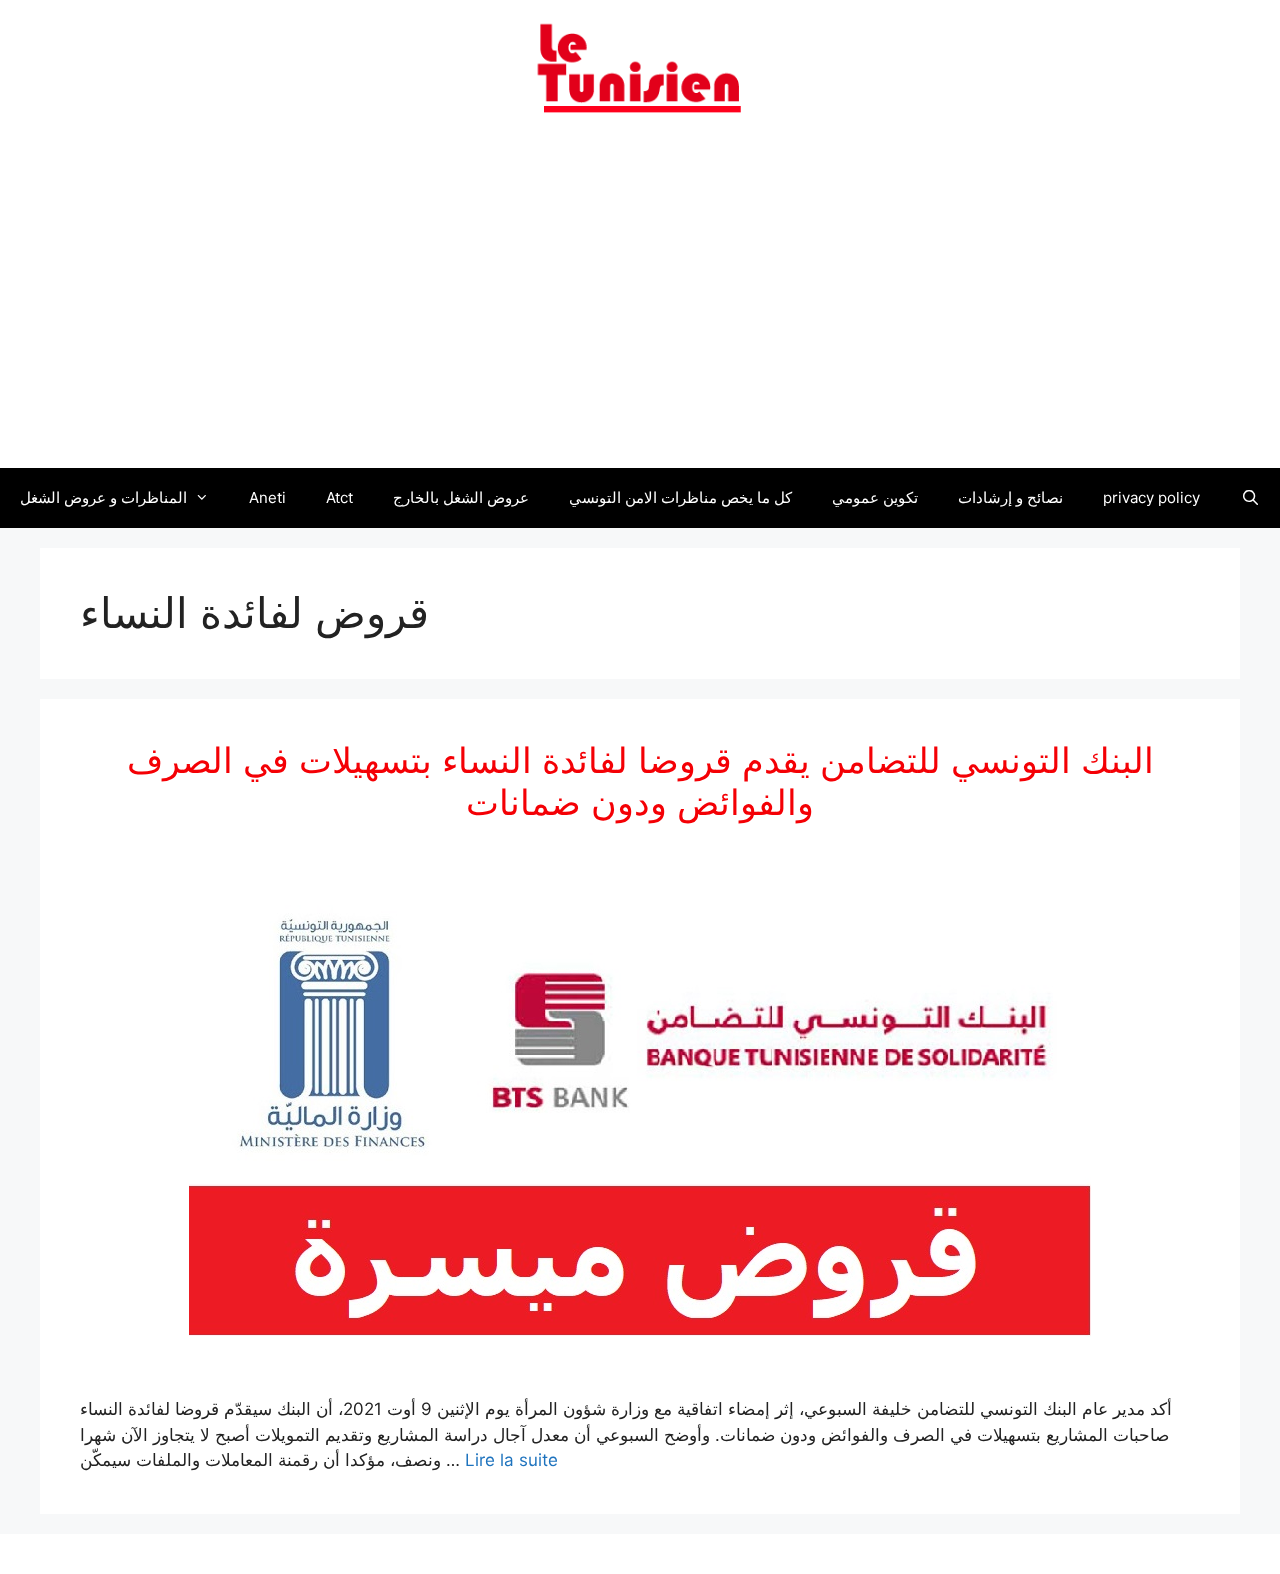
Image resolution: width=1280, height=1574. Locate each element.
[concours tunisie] (640, 67)
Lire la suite (511, 1460)
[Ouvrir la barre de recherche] (1249, 498)
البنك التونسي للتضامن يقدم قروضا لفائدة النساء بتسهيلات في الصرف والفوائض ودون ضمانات (640, 781)
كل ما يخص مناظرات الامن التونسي (680, 497)
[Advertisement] (640, 303)
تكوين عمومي (875, 497)
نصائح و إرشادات (1010, 497)
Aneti (267, 497)
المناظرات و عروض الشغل (103, 497)
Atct (339, 497)
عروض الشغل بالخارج (461, 497)
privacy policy (1151, 497)
